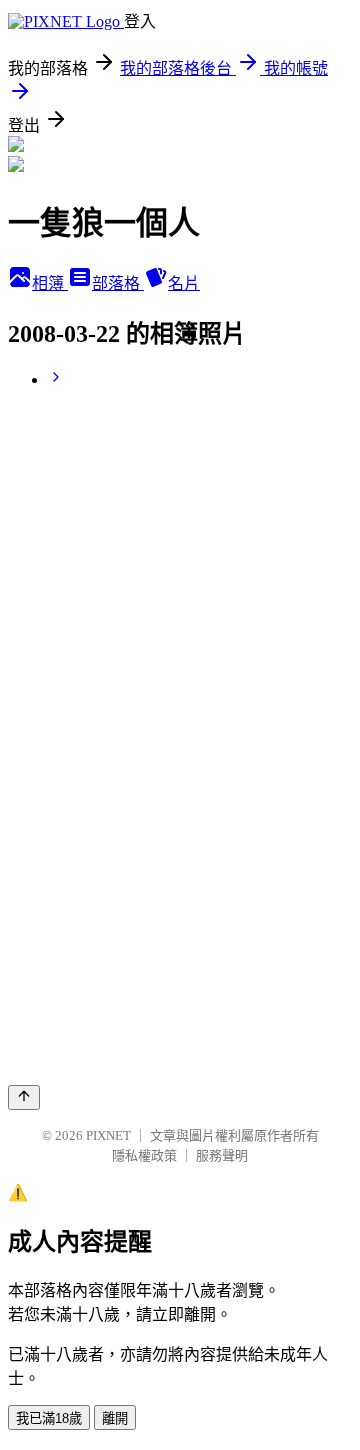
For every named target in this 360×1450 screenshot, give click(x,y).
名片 (184, 283)
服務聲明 (222, 1155)
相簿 (50, 283)
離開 (115, 1418)
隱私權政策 (144, 1155)
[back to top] (24, 1097)
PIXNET (108, 1135)
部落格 (118, 283)
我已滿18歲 (49, 1418)
